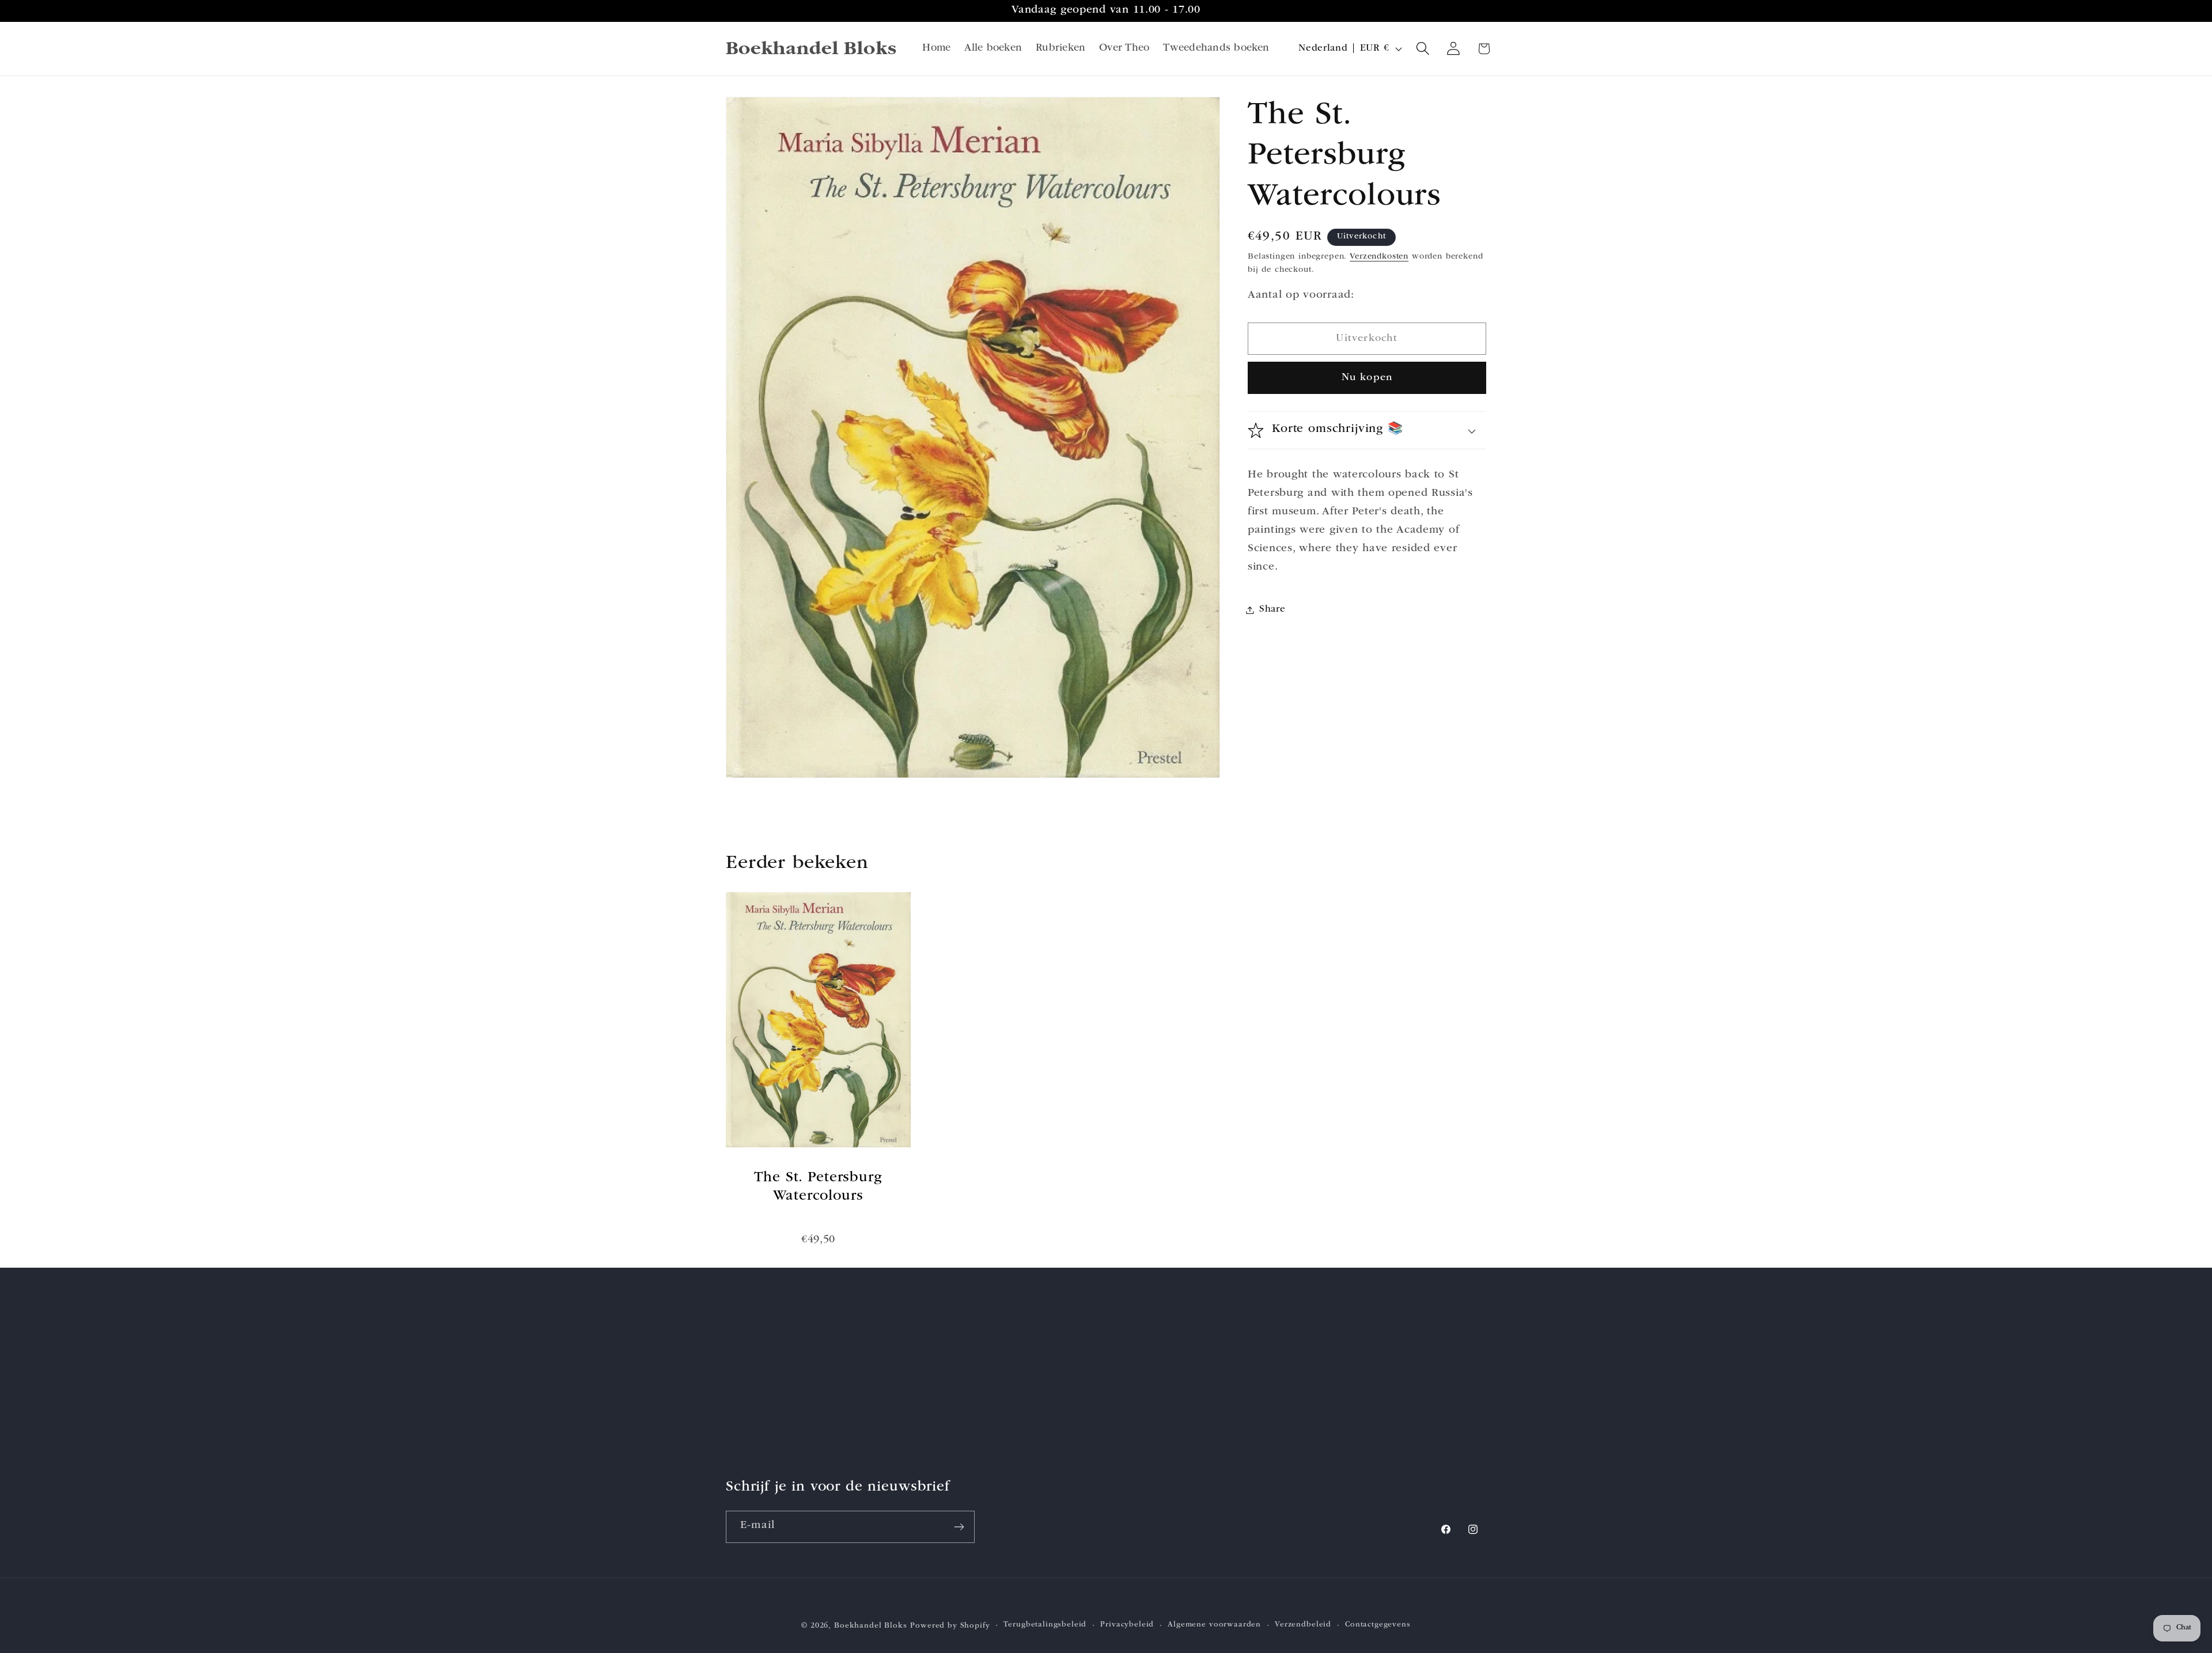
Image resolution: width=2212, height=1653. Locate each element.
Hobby (742, 1357)
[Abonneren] (959, 1527)
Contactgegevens (1378, 1626)
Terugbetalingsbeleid (1045, 1626)
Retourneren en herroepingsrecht (996, 1426)
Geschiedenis (758, 1403)
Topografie (751, 1426)
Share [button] (1272, 610)
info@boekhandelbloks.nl (1175, 1413)
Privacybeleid (949, 1380)
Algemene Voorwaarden (973, 1357)
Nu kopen (1367, 378)
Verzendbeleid (1303, 1626)
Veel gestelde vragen (966, 1449)
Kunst (739, 1380)
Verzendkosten (1379, 257)
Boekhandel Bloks (870, 1626)
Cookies (936, 1403)
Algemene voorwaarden (1214, 1626)
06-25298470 (1141, 1394)
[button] (1423, 49)
